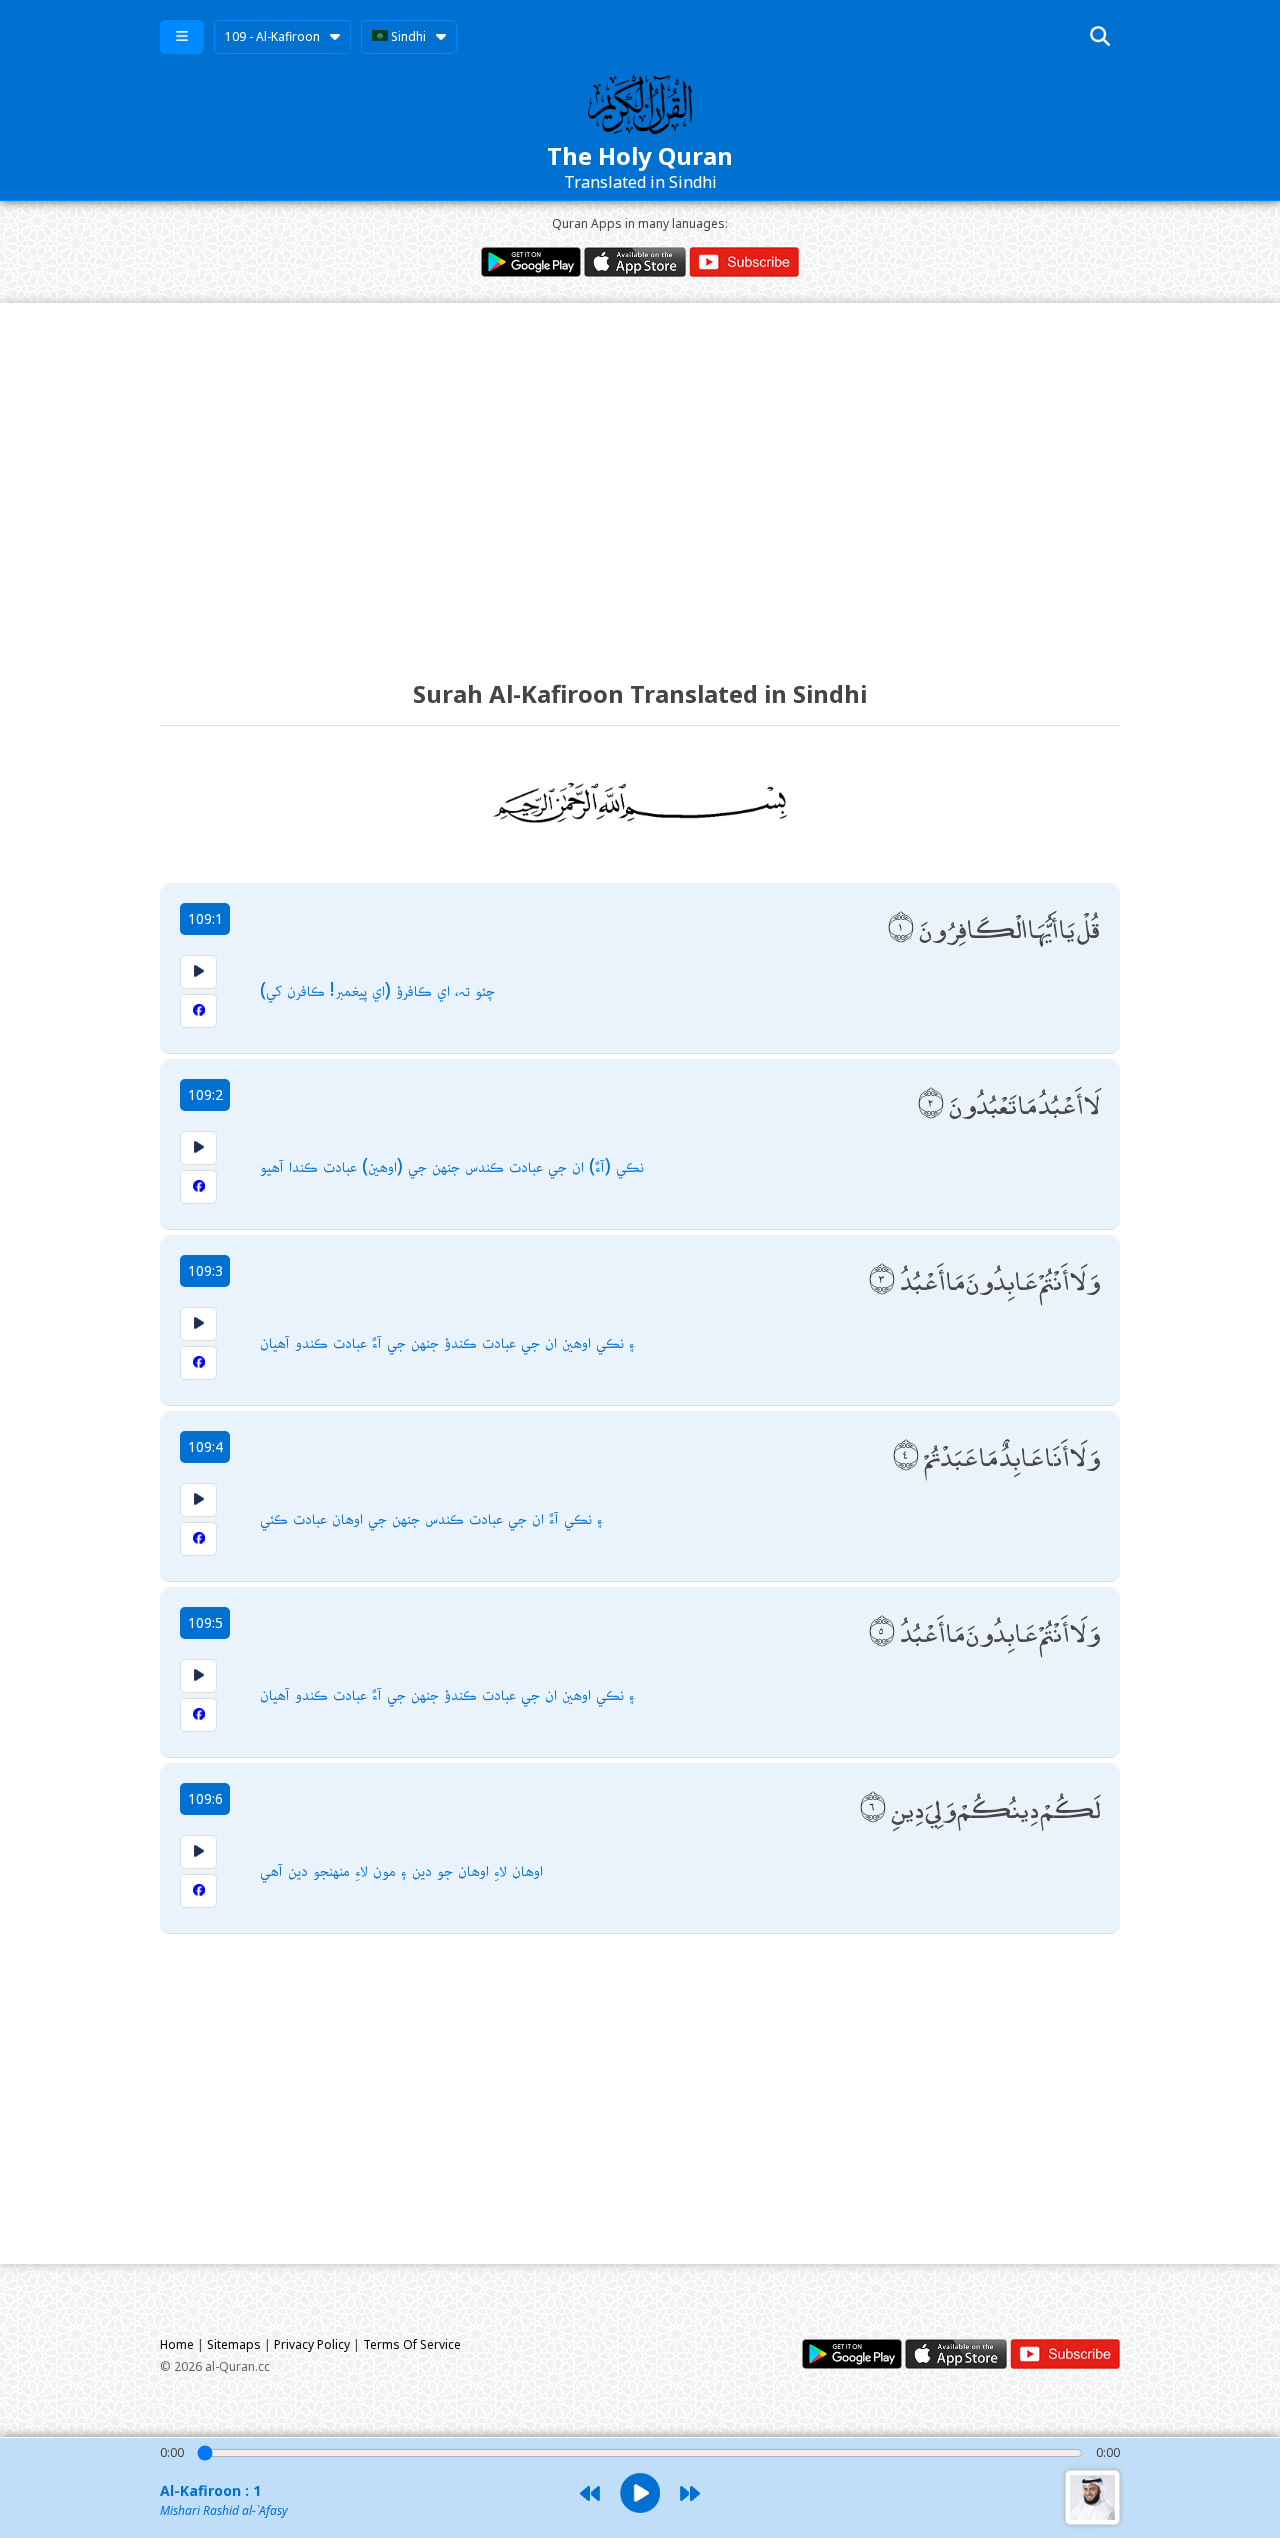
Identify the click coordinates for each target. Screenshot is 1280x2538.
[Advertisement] (640, 473)
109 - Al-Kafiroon (272, 36)
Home (177, 2344)
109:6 (205, 1798)
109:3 (205, 1270)
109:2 (205, 1094)
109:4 (205, 1446)
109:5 (205, 1622)
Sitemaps (234, 2344)
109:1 (205, 918)
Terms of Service (412, 2344)
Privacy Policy (312, 2344)
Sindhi (407, 36)
